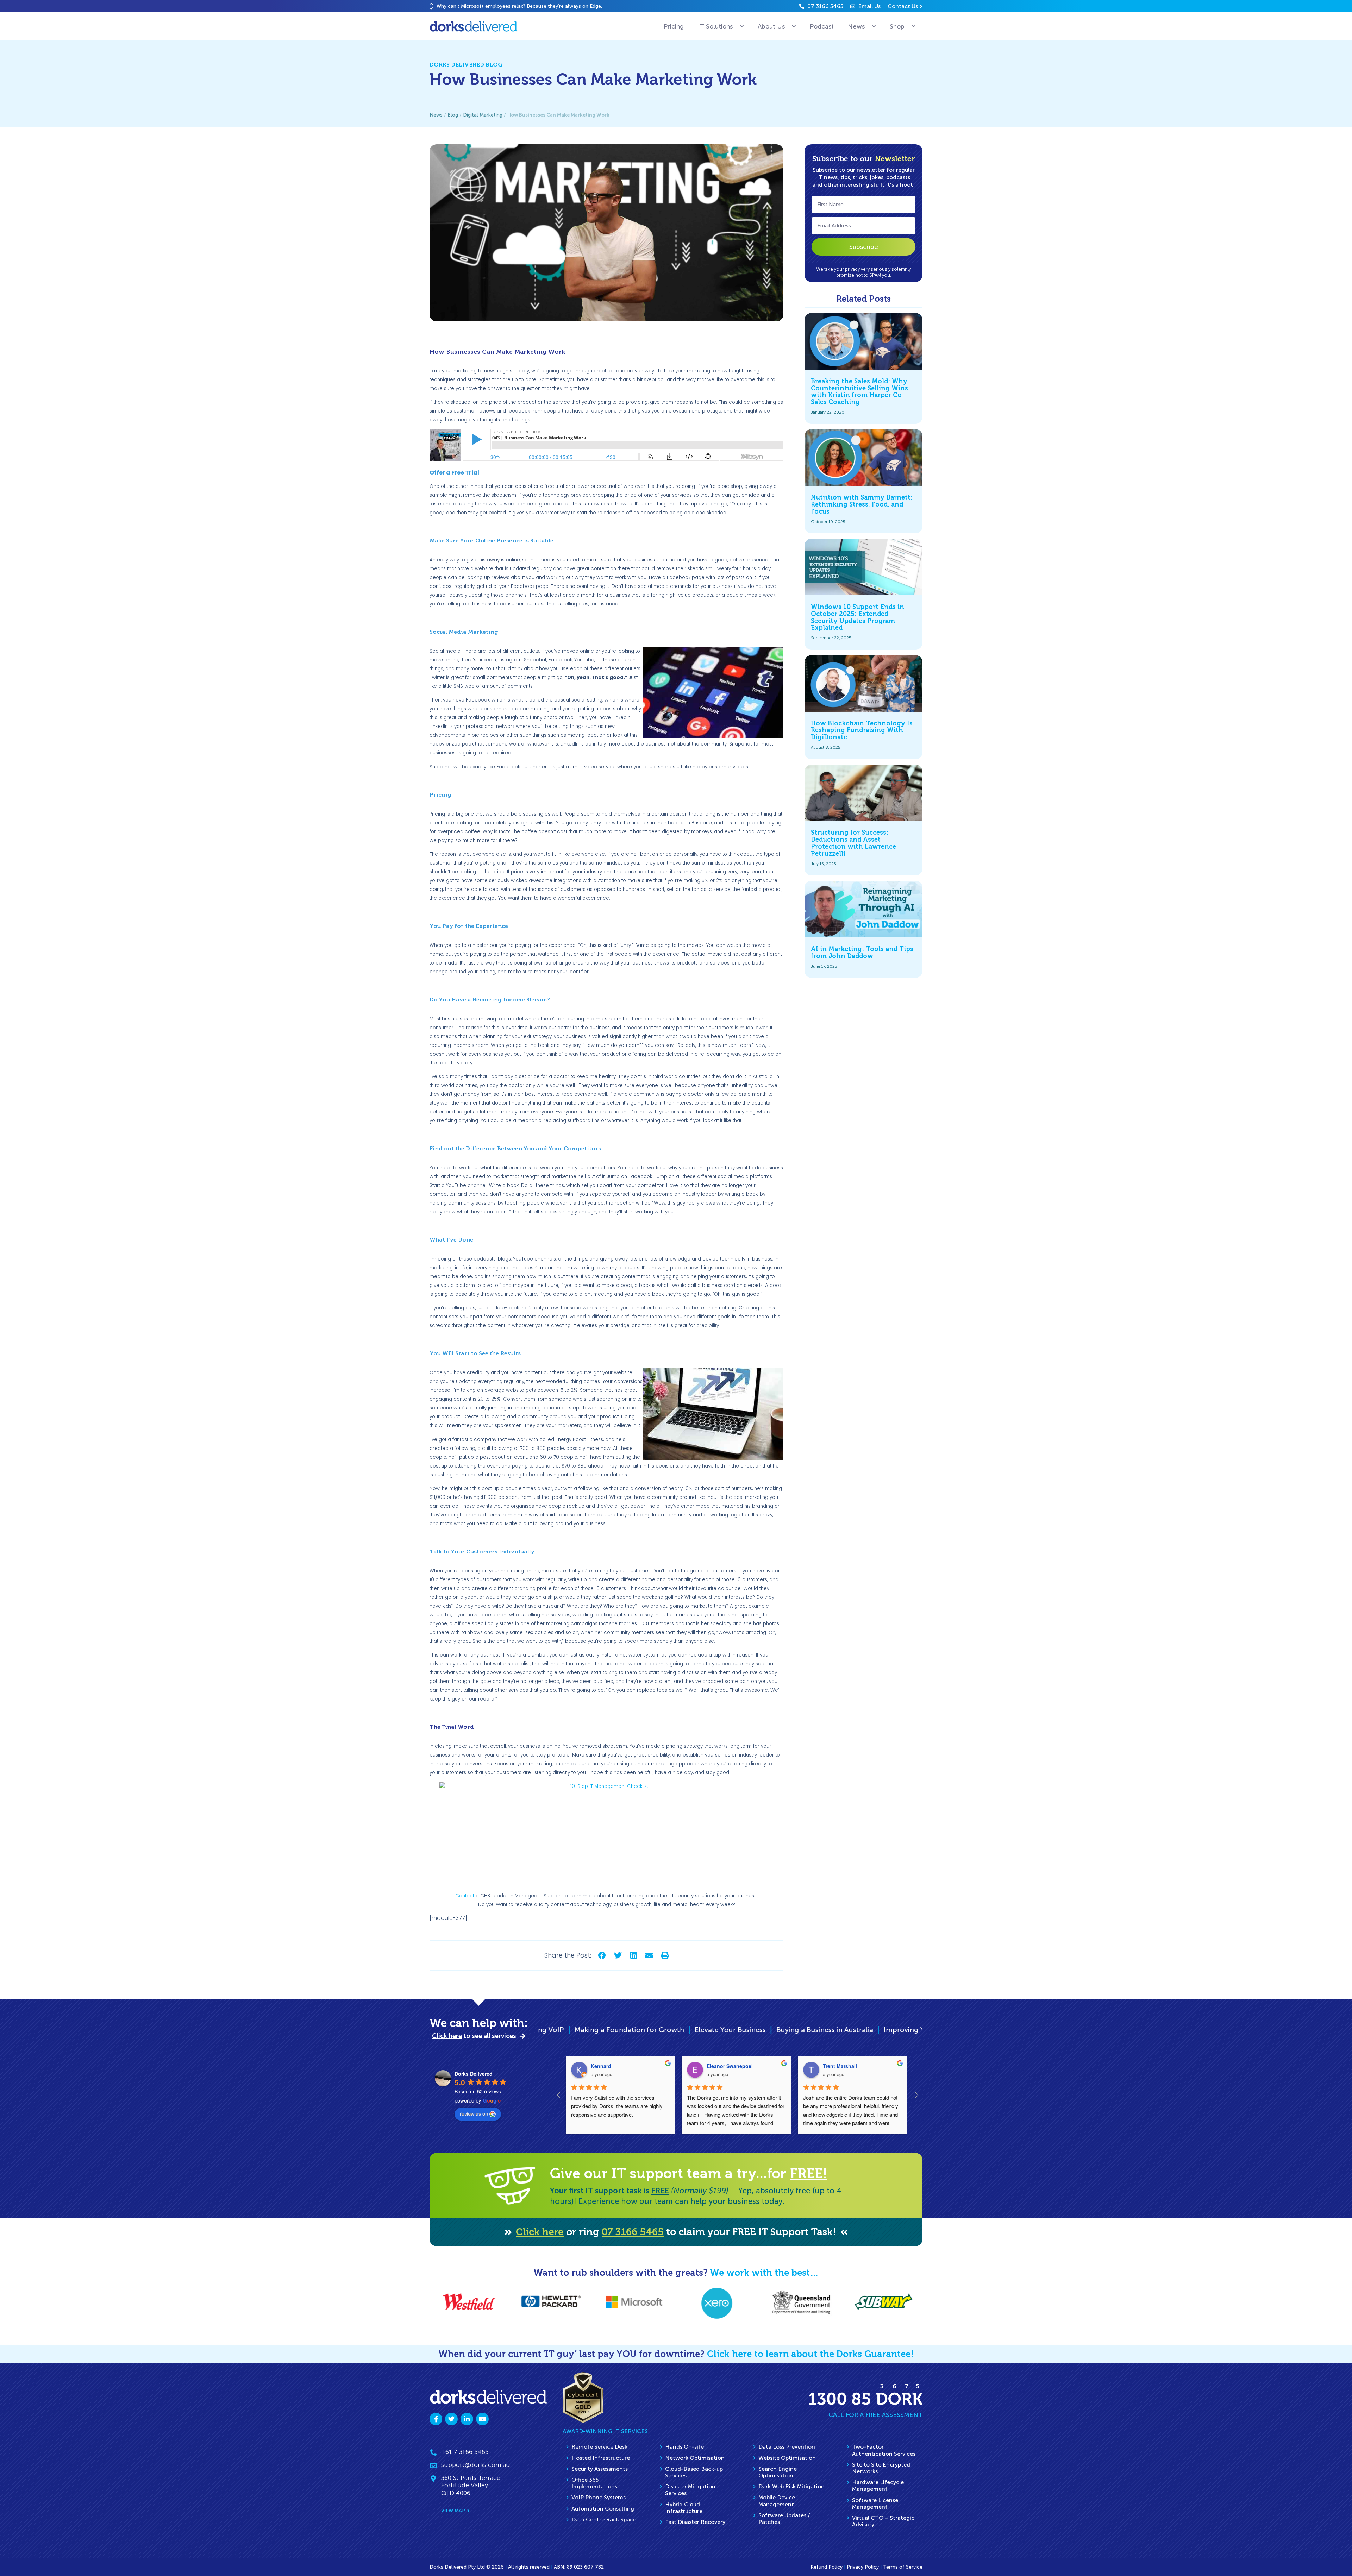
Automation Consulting (603, 2509)
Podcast (822, 26)
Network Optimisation (695, 2458)
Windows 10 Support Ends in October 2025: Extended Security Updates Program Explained (857, 617)
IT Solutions (715, 26)
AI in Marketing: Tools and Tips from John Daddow (862, 953)
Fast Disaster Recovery (695, 2522)
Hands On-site (684, 2447)
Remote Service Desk (599, 2447)
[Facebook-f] (436, 2419)
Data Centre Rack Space (604, 2520)
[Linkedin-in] (467, 2419)
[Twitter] (451, 2419)
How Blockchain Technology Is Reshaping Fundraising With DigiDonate (862, 730)
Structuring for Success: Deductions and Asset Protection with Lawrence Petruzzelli (853, 843)
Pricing (674, 26)
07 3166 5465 (633, 2232)
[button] (431, 4)
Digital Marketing (483, 115)
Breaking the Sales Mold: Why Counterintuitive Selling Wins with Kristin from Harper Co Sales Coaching (859, 392)
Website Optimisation (787, 2458)
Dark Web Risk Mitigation (791, 2486)
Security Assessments (600, 2469)
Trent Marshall (840, 2066)
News (856, 26)
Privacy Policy (863, 2567)
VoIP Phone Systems (599, 2497)
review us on (474, 2113)
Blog (453, 115)
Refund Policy (827, 2567)
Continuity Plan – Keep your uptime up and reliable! (690, 2030)
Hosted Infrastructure (601, 2458)
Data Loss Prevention (787, 2447)
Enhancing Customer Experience (841, 2030)
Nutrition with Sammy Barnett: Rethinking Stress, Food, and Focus (862, 504)
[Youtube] (482, 2419)
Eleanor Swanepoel (730, 2066)
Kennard (601, 2066)
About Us (771, 26)
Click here (540, 2232)
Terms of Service (903, 2567)
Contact (465, 1896)
